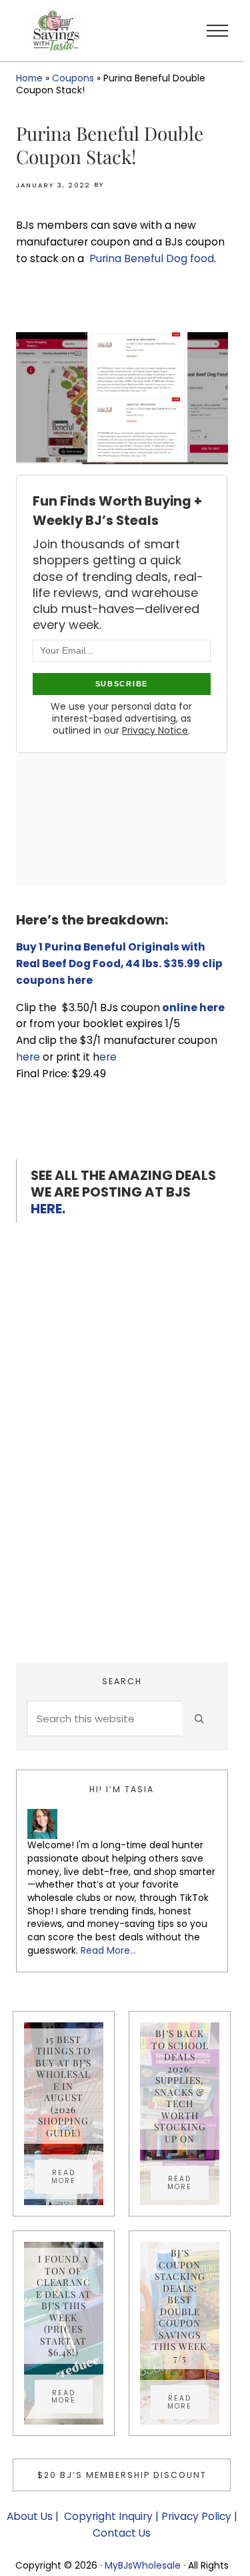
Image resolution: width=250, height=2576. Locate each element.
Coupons (73, 78)
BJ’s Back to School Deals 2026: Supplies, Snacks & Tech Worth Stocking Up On (180, 2086)
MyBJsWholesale (143, 2565)
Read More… (108, 1950)
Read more (72, 2176)
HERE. (48, 1209)
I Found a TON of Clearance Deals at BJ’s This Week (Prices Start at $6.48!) (64, 2306)
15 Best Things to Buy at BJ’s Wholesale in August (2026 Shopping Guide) (63, 2086)
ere (108, 1057)
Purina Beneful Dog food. (153, 258)
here (28, 1057)
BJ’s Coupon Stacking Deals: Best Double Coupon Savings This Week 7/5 (180, 2306)
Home (29, 78)
